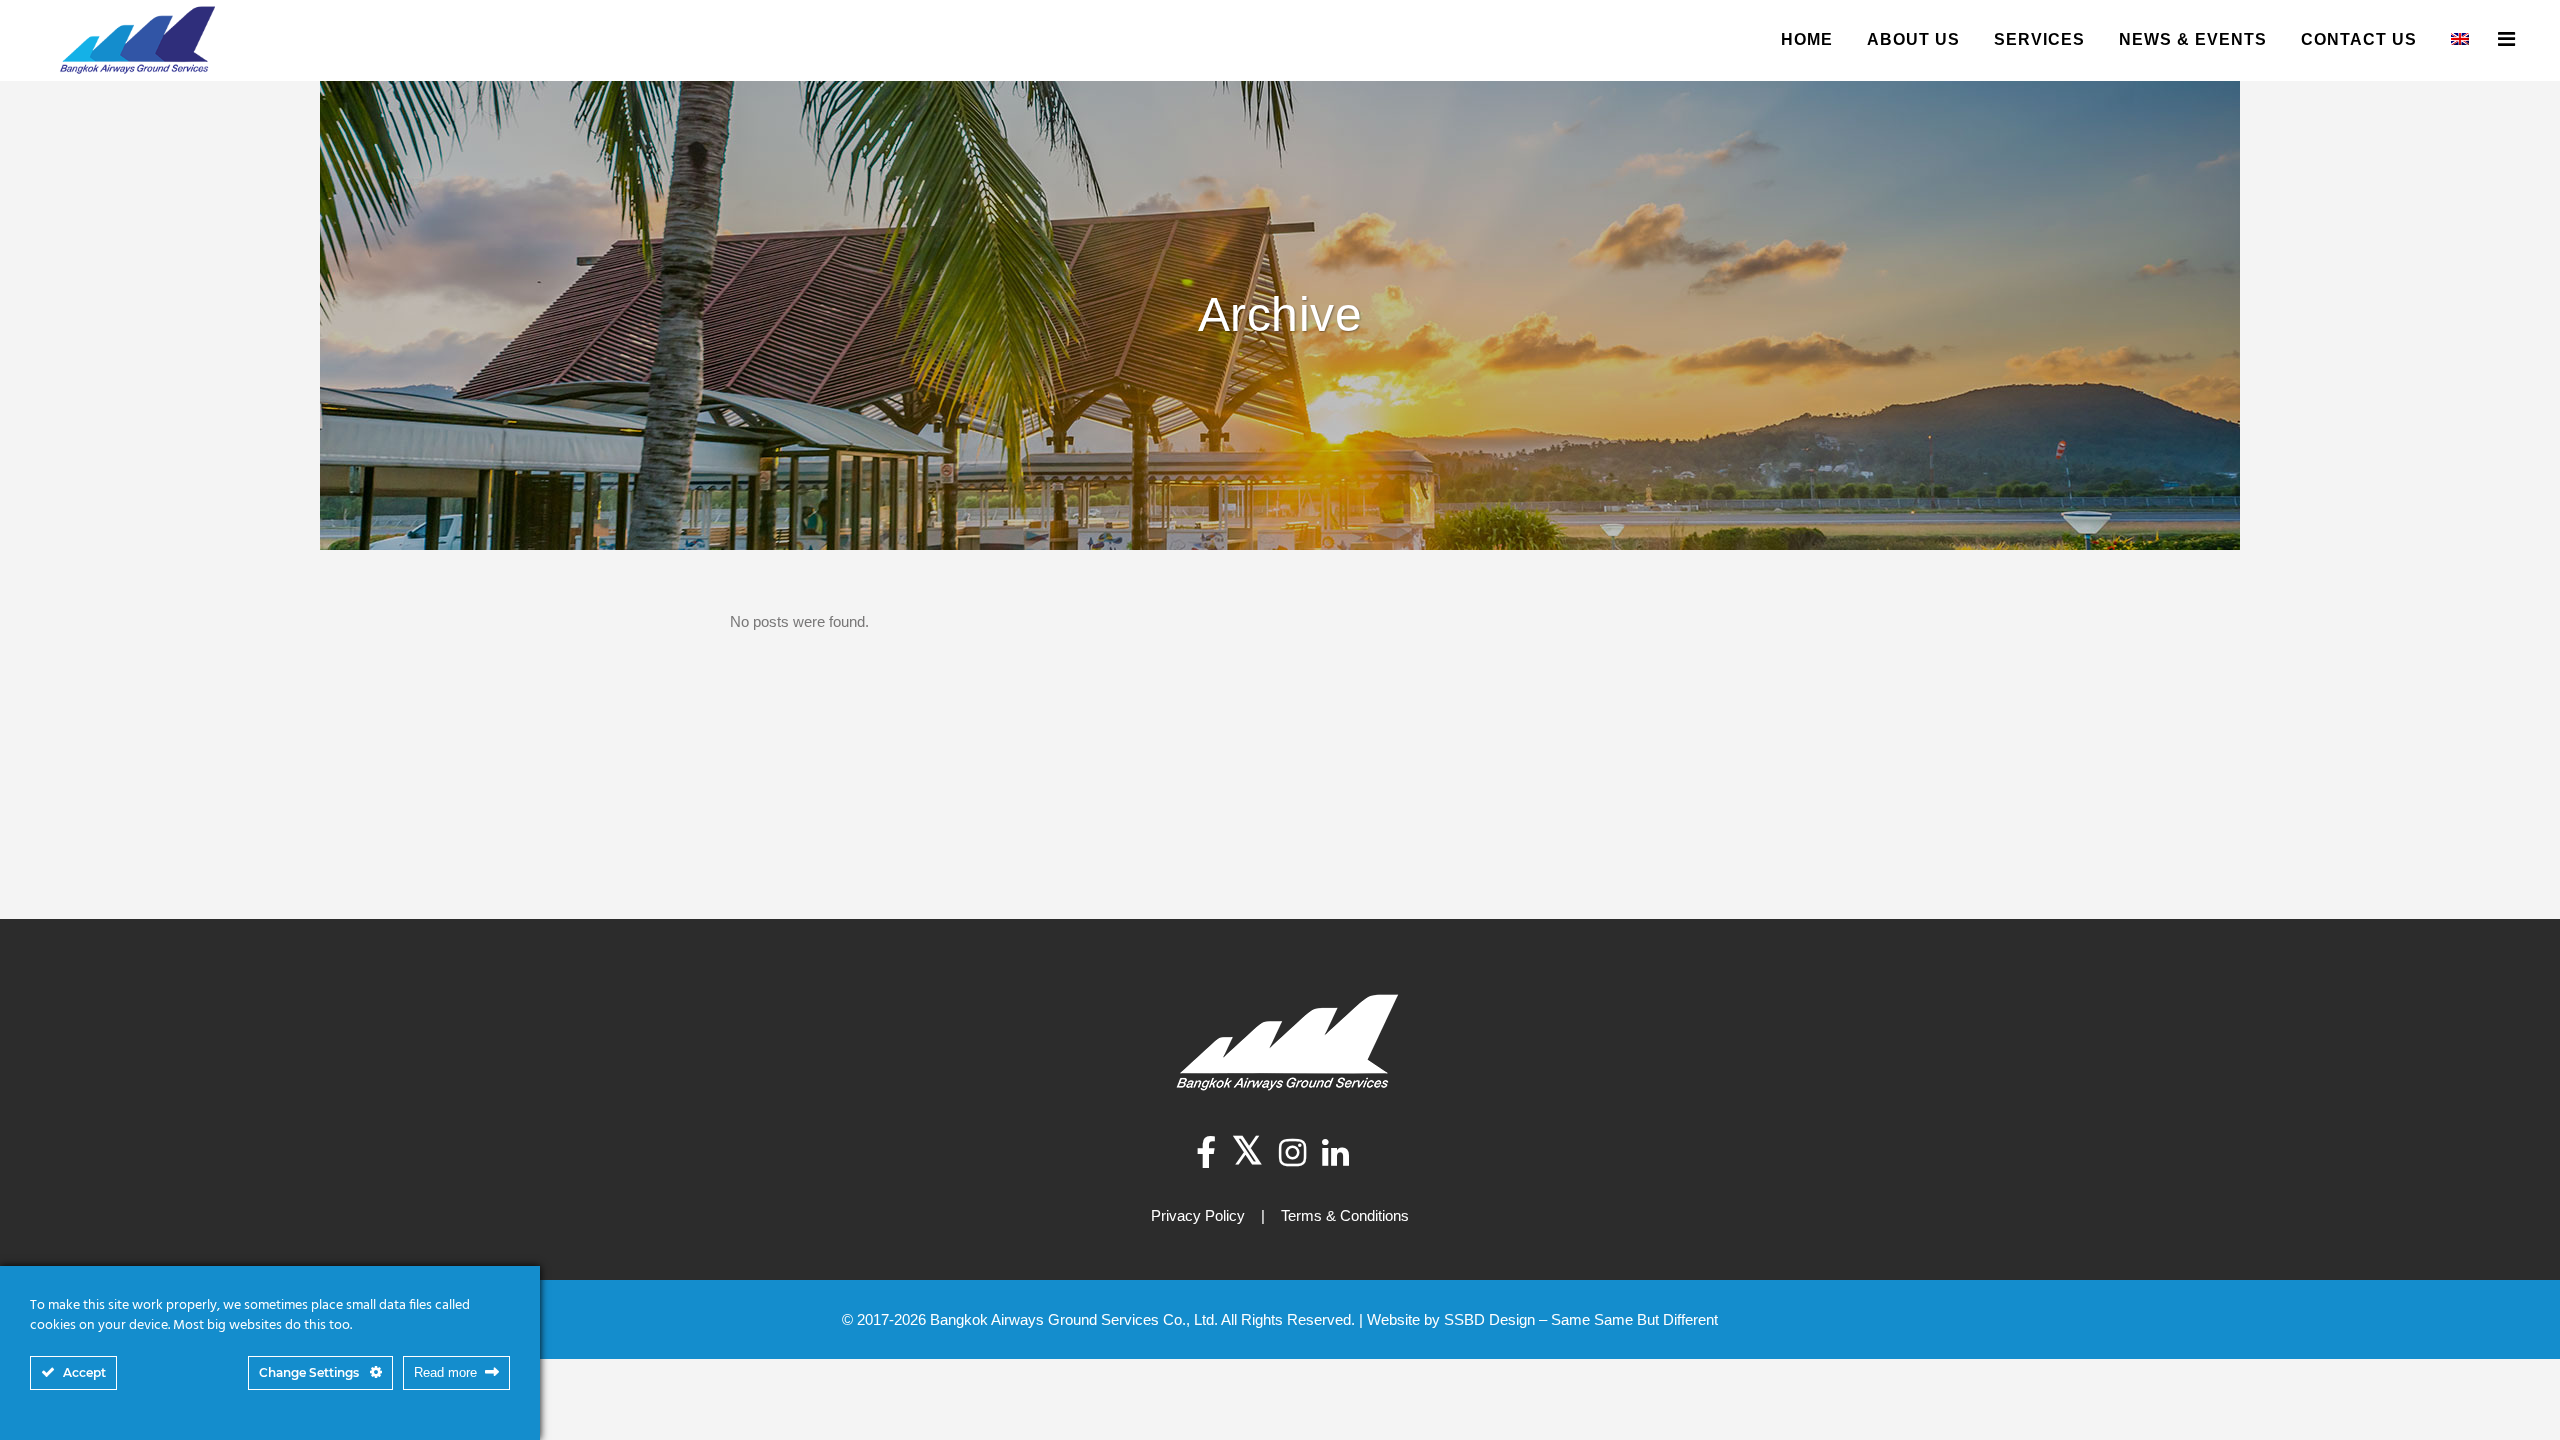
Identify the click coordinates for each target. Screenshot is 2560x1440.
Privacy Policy (1198, 1215)
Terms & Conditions (1345, 1215)
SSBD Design (1489, 1319)
